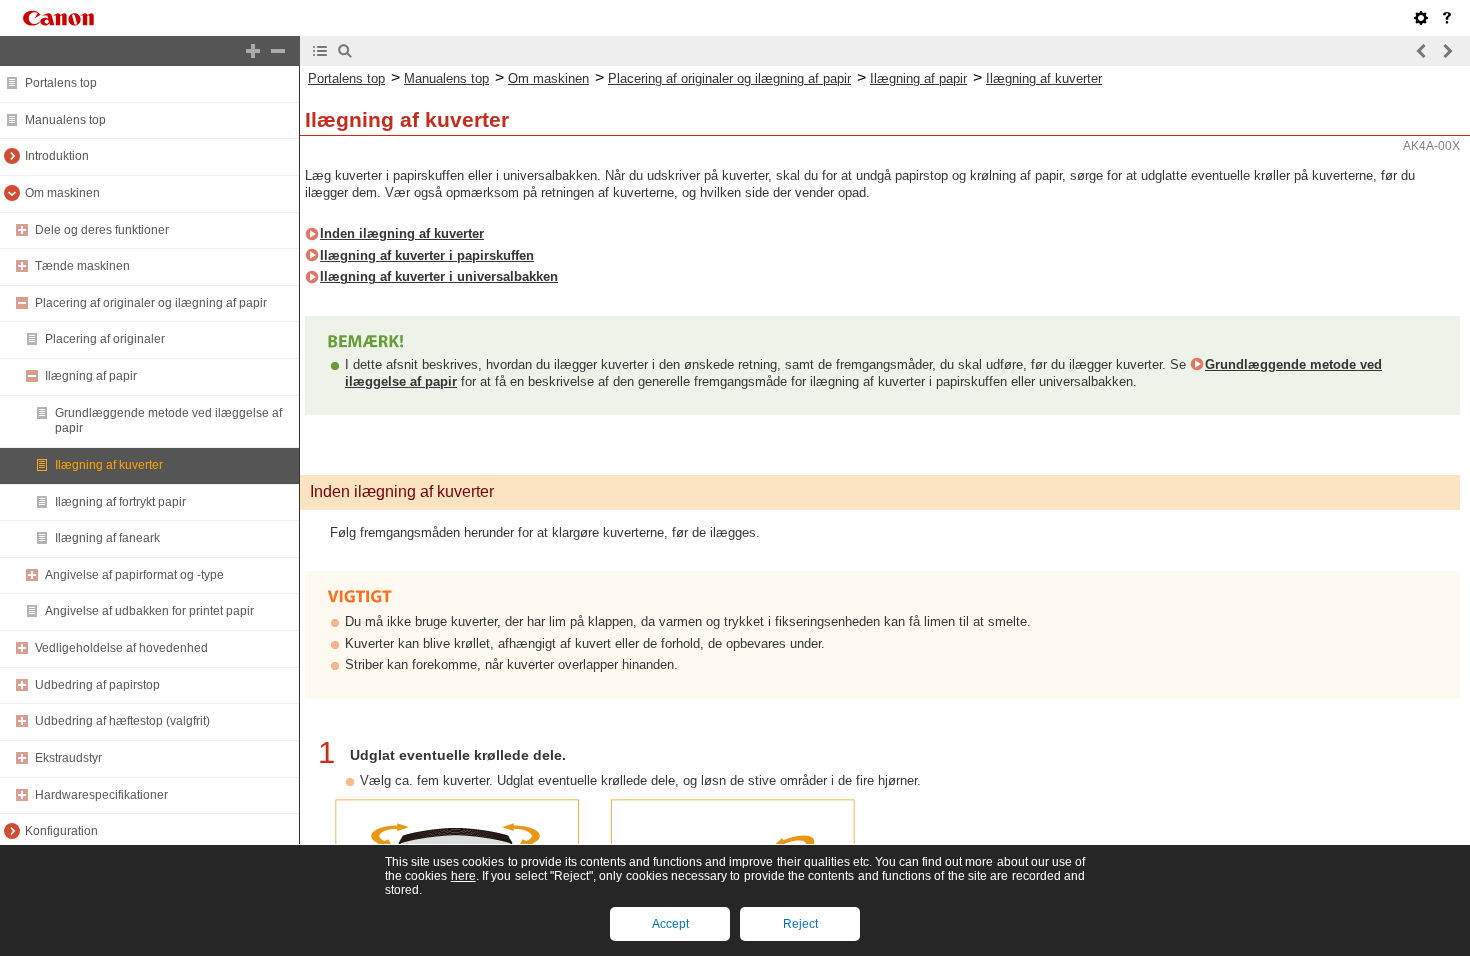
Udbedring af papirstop (97, 685)
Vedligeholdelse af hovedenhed (121, 648)
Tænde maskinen (82, 266)
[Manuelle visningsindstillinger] (1421, 18)
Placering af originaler (105, 339)
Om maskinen (62, 193)
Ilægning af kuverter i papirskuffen (427, 255)
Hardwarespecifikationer (101, 795)
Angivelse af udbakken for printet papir (149, 611)
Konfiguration (61, 831)
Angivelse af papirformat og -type (134, 575)
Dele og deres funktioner (102, 230)
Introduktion (57, 156)
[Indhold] (320, 51)
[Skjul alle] (278, 51)
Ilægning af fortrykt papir (120, 502)
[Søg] (345, 51)
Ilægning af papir (91, 376)
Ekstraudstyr (68, 758)
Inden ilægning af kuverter (402, 233)
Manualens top (65, 120)
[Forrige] (1422, 51)
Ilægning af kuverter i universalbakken (439, 276)
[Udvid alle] (253, 51)
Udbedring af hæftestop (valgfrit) (122, 721)
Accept (670, 924)
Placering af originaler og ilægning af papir (151, 303)
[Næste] (1447, 51)
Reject (800, 924)
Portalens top (61, 83)
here (463, 876)
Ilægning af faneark (107, 538)
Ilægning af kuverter (109, 465)
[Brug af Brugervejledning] (1447, 18)
